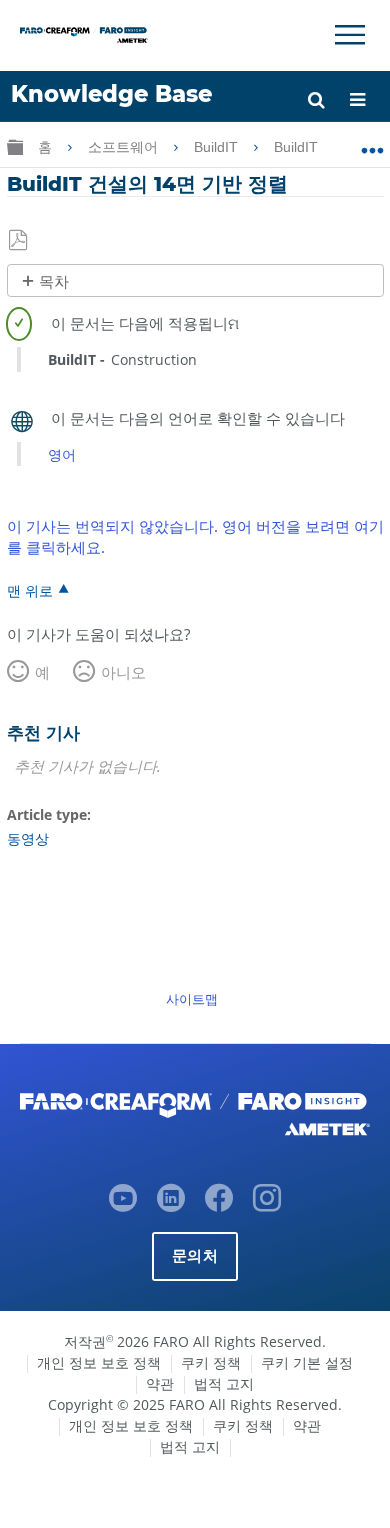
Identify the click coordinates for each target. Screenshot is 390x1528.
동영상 (28, 838)
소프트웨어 (125, 147)
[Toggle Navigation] (350, 35)
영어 (62, 454)
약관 (160, 1383)
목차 (54, 281)
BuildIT (218, 147)
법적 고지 (224, 1383)
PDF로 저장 (19, 241)
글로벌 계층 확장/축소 (15, 146)
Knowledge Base (111, 94)
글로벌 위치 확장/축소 (372, 143)
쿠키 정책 (211, 1362)
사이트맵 (192, 999)
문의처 (195, 1255)
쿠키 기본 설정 (307, 1362)
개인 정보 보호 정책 (99, 1362)
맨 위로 (30, 590)
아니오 (123, 672)
